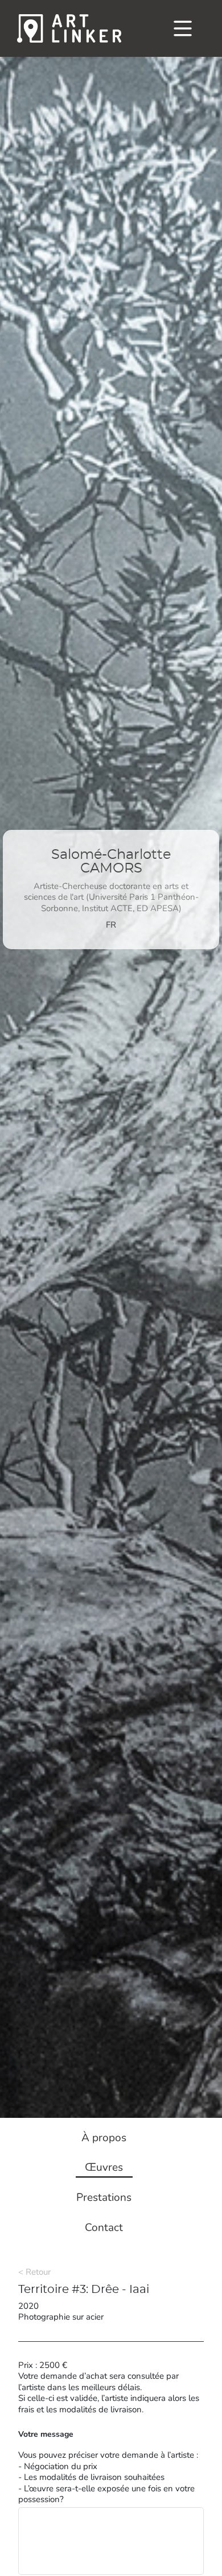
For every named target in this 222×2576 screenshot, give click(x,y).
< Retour (34, 2272)
